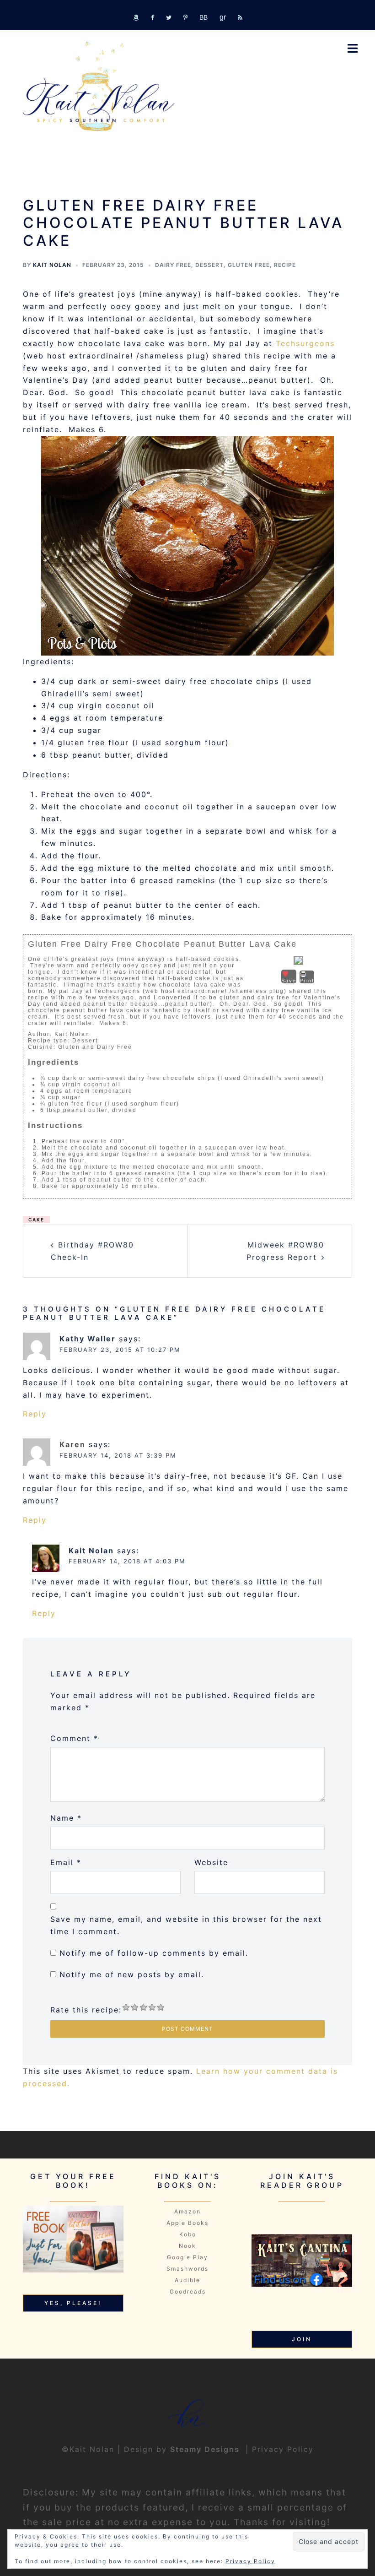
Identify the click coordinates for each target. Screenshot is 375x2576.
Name (66, 1818)
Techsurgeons (305, 343)
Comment (74, 1738)
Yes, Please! (73, 2303)
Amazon (187, 2211)
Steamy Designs (206, 2449)
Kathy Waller (88, 1339)
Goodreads (188, 2291)
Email (66, 1862)
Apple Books (187, 2223)
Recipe (285, 265)
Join (302, 2339)
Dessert (209, 265)
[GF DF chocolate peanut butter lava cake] (187, 546)
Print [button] (307, 981)
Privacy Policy (283, 2449)
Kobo (188, 2234)
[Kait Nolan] (99, 86)
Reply (35, 1414)
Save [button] (289, 981)
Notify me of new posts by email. (132, 1974)
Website (211, 1862)
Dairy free (173, 265)
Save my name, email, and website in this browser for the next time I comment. (186, 1925)
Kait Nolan (52, 265)
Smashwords (187, 2269)
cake (36, 1220)
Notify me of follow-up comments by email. (154, 1953)
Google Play (187, 2257)
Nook (187, 2246)
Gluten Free (249, 265)
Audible (187, 2280)
